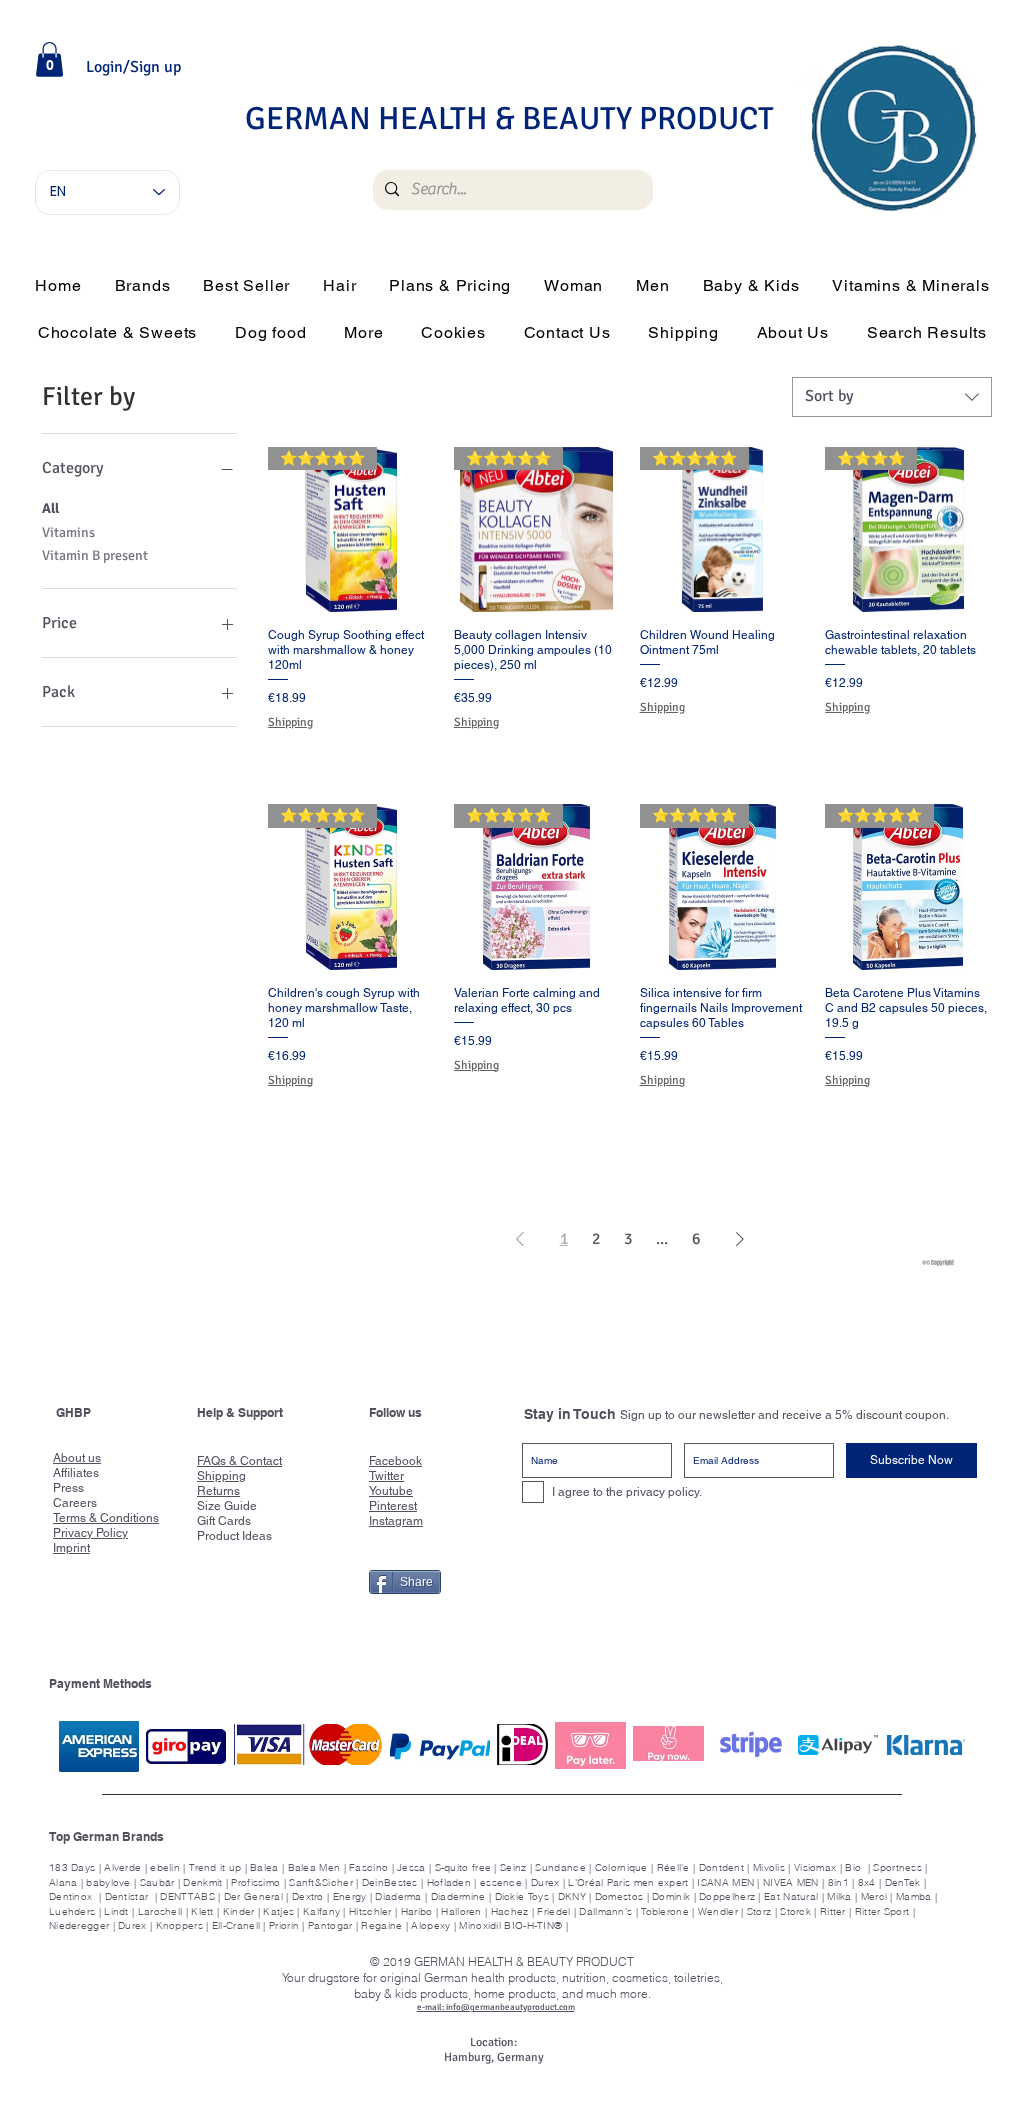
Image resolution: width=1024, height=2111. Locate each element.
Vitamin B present (95, 555)
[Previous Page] (520, 1239)
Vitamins (68, 532)
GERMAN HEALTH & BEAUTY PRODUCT (509, 118)
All (50, 508)
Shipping (290, 722)
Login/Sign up (133, 67)
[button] (49, 59)
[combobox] (892, 397)
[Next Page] (740, 1239)
